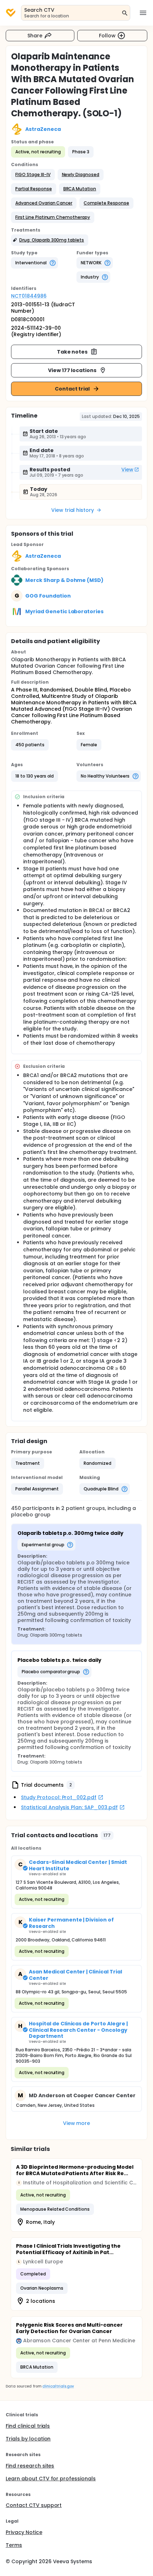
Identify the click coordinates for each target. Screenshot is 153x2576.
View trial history (73, 510)
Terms (14, 2545)
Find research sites (30, 2466)
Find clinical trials (28, 2426)
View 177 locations (72, 370)
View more (77, 2123)
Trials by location (28, 2439)
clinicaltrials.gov (58, 2386)
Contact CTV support (34, 2505)
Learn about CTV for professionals (51, 2479)
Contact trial (72, 389)
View (127, 470)
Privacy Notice (24, 2532)
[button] (33, 175)
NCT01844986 (29, 296)
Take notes (72, 352)
